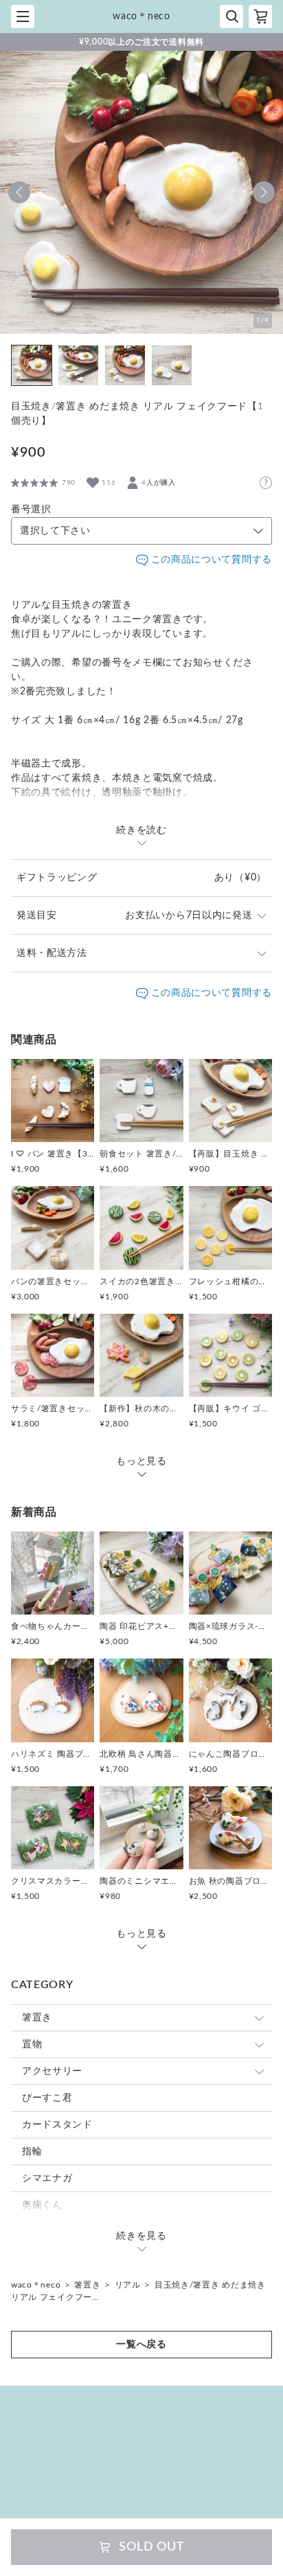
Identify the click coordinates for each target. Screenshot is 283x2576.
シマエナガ (47, 2178)
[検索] (231, 16)
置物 (32, 2044)
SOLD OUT (152, 2547)
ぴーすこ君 (47, 2098)
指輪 (32, 2152)
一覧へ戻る (141, 2345)
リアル (128, 2285)
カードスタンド (57, 2125)
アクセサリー (52, 2071)
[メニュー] (23, 16)
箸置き (37, 2018)
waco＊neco (36, 2285)
